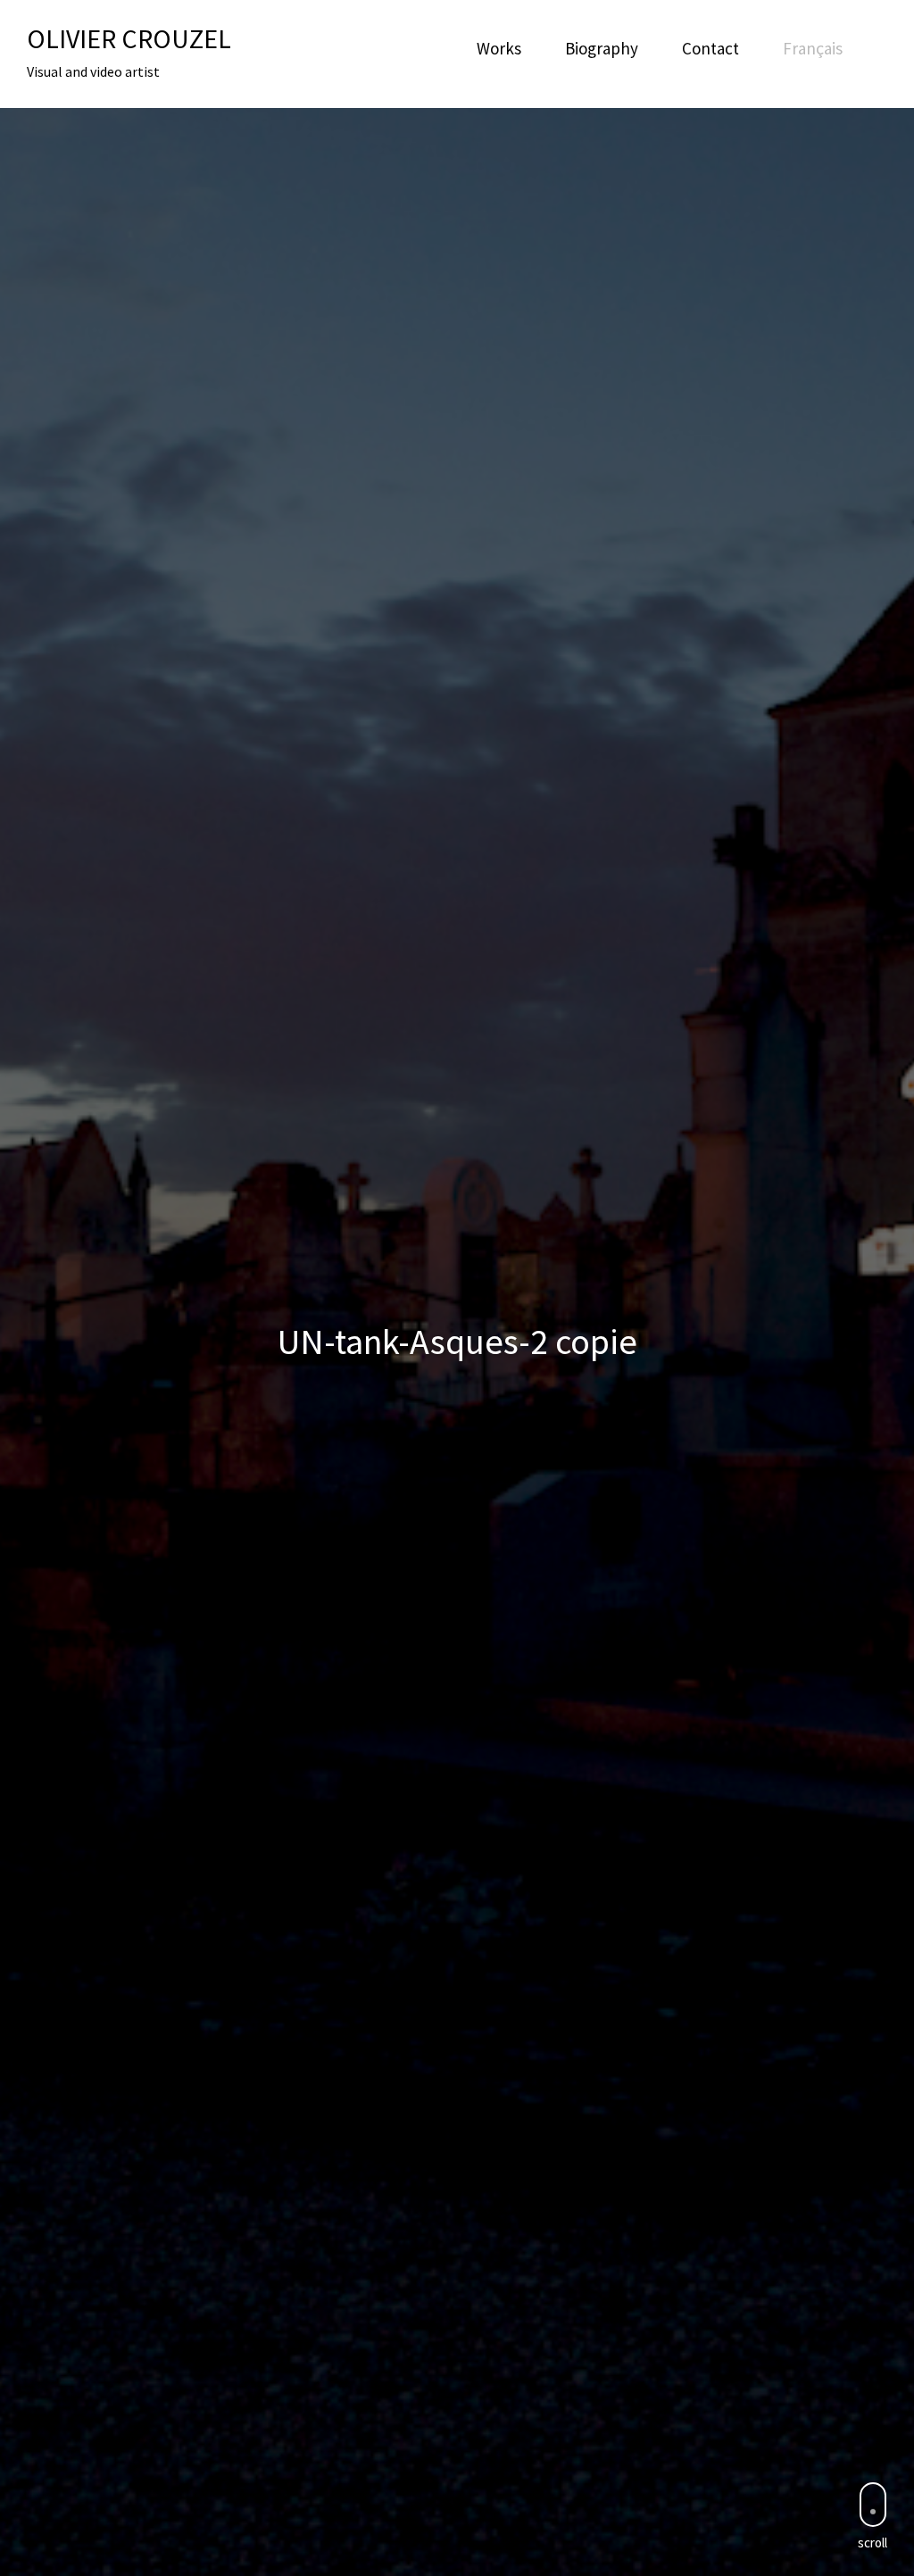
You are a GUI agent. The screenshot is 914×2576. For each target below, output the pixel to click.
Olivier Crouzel (129, 38)
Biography (602, 48)
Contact (710, 48)
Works (499, 48)
